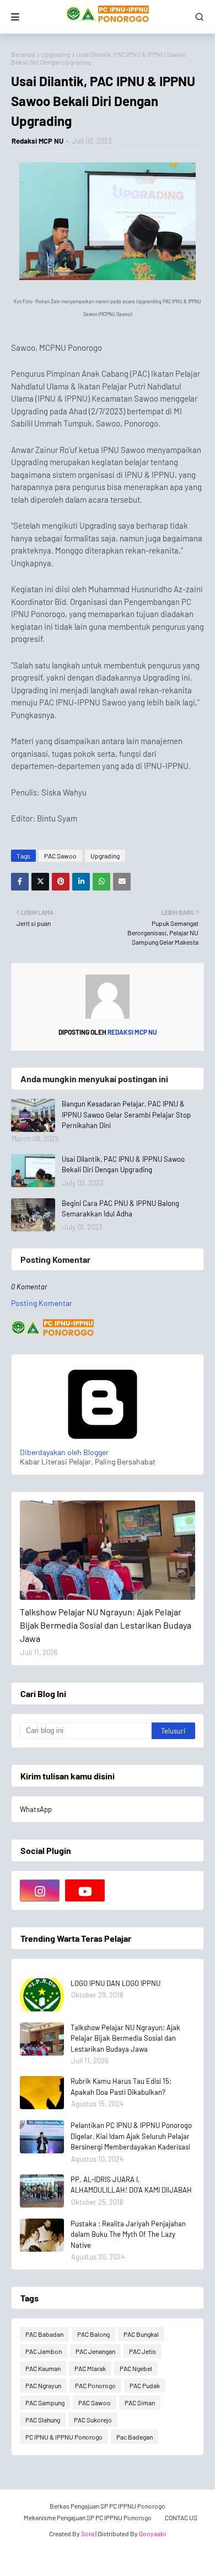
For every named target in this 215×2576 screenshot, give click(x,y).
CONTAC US (181, 2517)
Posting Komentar (42, 1303)
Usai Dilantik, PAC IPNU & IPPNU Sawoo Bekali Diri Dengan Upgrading (123, 1165)
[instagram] (40, 1890)
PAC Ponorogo (95, 2385)
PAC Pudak (145, 2385)
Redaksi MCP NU (37, 141)
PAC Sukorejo (93, 2420)
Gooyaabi (152, 2533)
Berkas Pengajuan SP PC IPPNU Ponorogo (108, 2506)
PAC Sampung (45, 2403)
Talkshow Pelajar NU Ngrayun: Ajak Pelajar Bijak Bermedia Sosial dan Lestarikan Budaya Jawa (106, 1625)
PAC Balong (93, 2334)
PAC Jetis (143, 2351)
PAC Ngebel (136, 2368)
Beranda (23, 54)
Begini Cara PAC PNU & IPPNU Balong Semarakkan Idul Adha (120, 1209)
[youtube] (85, 1890)
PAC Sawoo (60, 856)
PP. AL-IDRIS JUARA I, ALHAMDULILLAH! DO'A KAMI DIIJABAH (131, 2185)
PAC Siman (140, 2403)
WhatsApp (36, 1809)
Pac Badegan (135, 2437)
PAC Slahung (43, 2420)
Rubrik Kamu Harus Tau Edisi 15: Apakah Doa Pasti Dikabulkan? (121, 2087)
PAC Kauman (43, 2368)
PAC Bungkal (141, 2334)
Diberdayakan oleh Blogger (64, 1452)
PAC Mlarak (90, 2368)
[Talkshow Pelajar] (108, 1550)
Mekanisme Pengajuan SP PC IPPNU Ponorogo (88, 2517)
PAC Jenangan (95, 2351)
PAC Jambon (44, 2351)
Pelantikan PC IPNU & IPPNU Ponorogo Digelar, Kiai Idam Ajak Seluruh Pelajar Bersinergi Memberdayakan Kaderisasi (131, 2136)
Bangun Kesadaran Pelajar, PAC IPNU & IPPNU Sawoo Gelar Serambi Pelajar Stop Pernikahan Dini (126, 1115)
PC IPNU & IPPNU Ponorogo (64, 2437)
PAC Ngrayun (43, 2385)
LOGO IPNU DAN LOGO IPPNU (115, 1983)
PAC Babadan (44, 2334)
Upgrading (55, 54)
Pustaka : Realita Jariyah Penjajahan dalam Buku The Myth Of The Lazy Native (128, 2234)
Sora (88, 2533)
